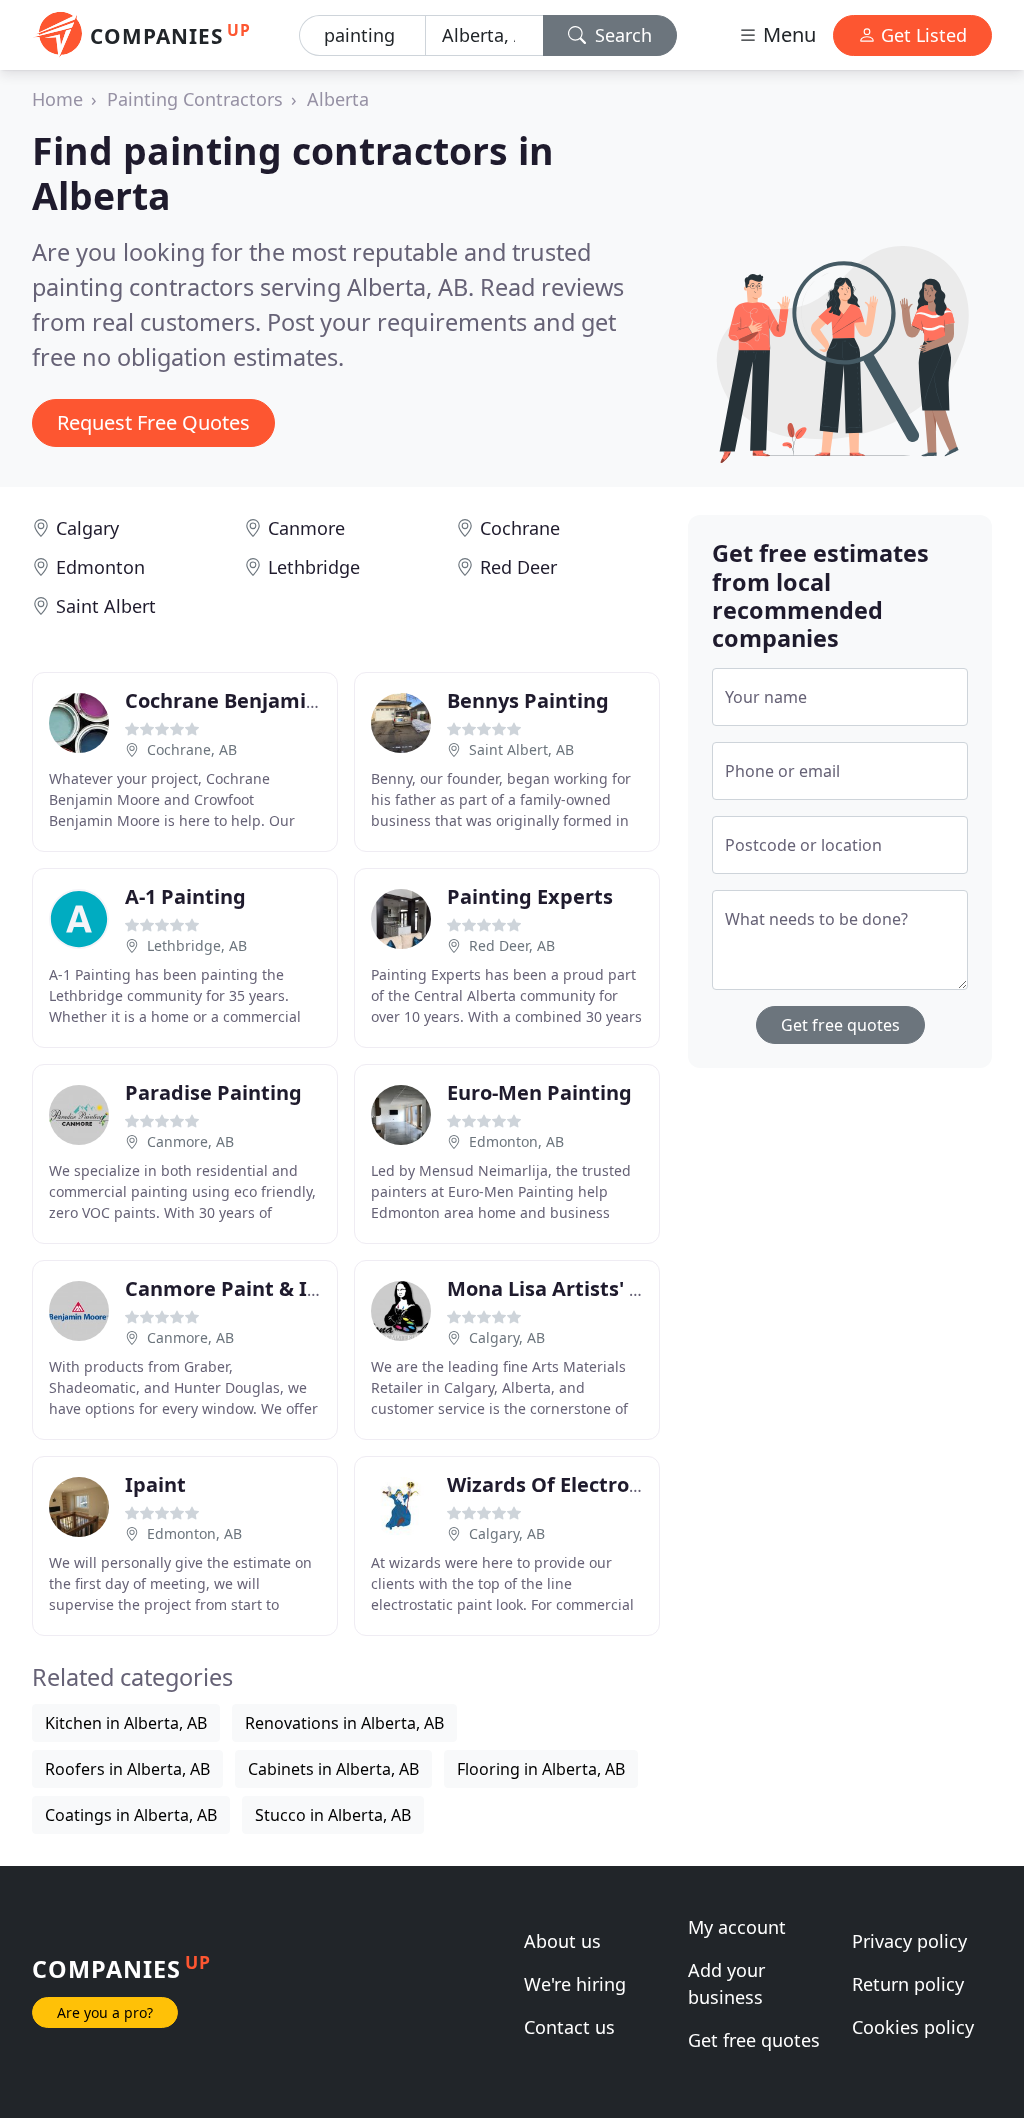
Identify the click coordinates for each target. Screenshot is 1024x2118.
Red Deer (518, 567)
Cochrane (520, 528)
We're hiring (575, 1984)
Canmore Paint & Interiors (256, 1288)
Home (57, 99)
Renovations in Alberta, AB (344, 1723)
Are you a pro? (105, 2012)
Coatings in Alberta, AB (131, 1815)
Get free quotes (840, 1025)
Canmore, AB (190, 1141)
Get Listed (921, 35)
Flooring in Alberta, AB (541, 1769)
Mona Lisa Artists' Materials (585, 1288)
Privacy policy (909, 1941)
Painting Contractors (195, 99)
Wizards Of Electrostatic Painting (611, 1484)
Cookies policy (913, 2027)
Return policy (908, 1984)
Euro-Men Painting (539, 1092)
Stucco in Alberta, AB (333, 1815)
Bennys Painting (528, 700)
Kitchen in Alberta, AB (126, 1723)
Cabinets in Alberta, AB (333, 1769)
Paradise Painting (213, 1092)
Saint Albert (106, 606)
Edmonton (100, 567)
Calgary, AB (507, 1337)
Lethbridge (314, 567)
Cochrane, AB (192, 749)
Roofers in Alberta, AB (127, 1769)
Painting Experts (530, 896)
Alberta (338, 99)
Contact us (569, 2027)
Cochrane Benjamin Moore (256, 700)
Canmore (306, 528)
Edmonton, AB (516, 1141)
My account (737, 1927)
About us (562, 1941)
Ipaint (155, 1484)
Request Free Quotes (153, 422)
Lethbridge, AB (197, 945)
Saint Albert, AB (521, 749)
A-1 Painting (185, 896)
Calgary (87, 528)
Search (621, 35)
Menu (787, 34)
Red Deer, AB (512, 945)
